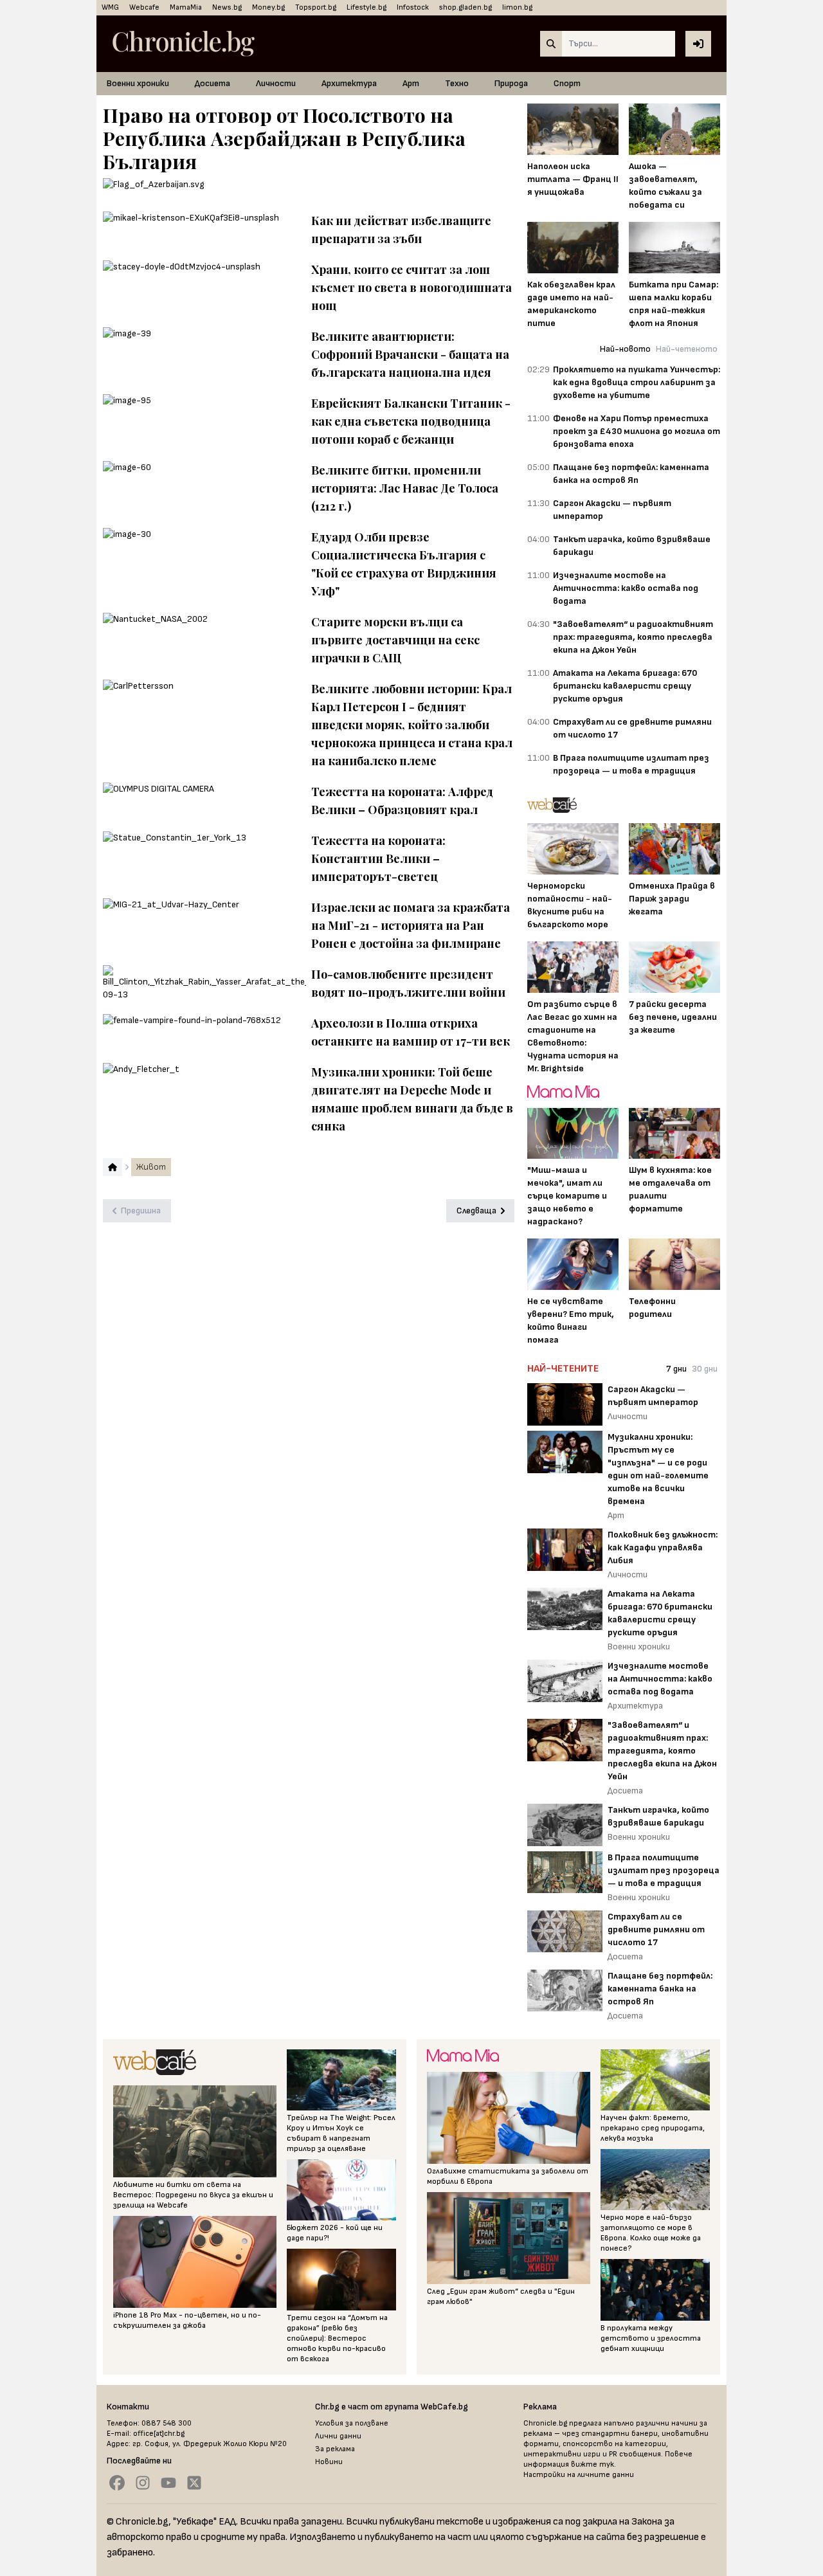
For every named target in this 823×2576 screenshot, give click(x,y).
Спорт (567, 83)
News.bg (227, 7)
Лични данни (338, 2436)
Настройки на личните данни (579, 2475)
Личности (276, 83)
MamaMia (186, 7)
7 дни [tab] (676, 1369)
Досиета (213, 83)
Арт (411, 83)
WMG (110, 7)
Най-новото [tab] (625, 349)
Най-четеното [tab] (687, 349)
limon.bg (517, 7)
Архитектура (349, 83)
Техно (457, 83)
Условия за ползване (352, 2423)
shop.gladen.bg (466, 7)
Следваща (476, 1211)
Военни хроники (138, 83)
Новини (329, 2462)
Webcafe (144, 7)
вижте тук (592, 2464)
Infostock (413, 7)
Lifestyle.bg (366, 7)
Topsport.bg (316, 7)
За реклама (335, 2449)
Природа (511, 83)
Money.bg (268, 7)
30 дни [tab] (705, 1369)
